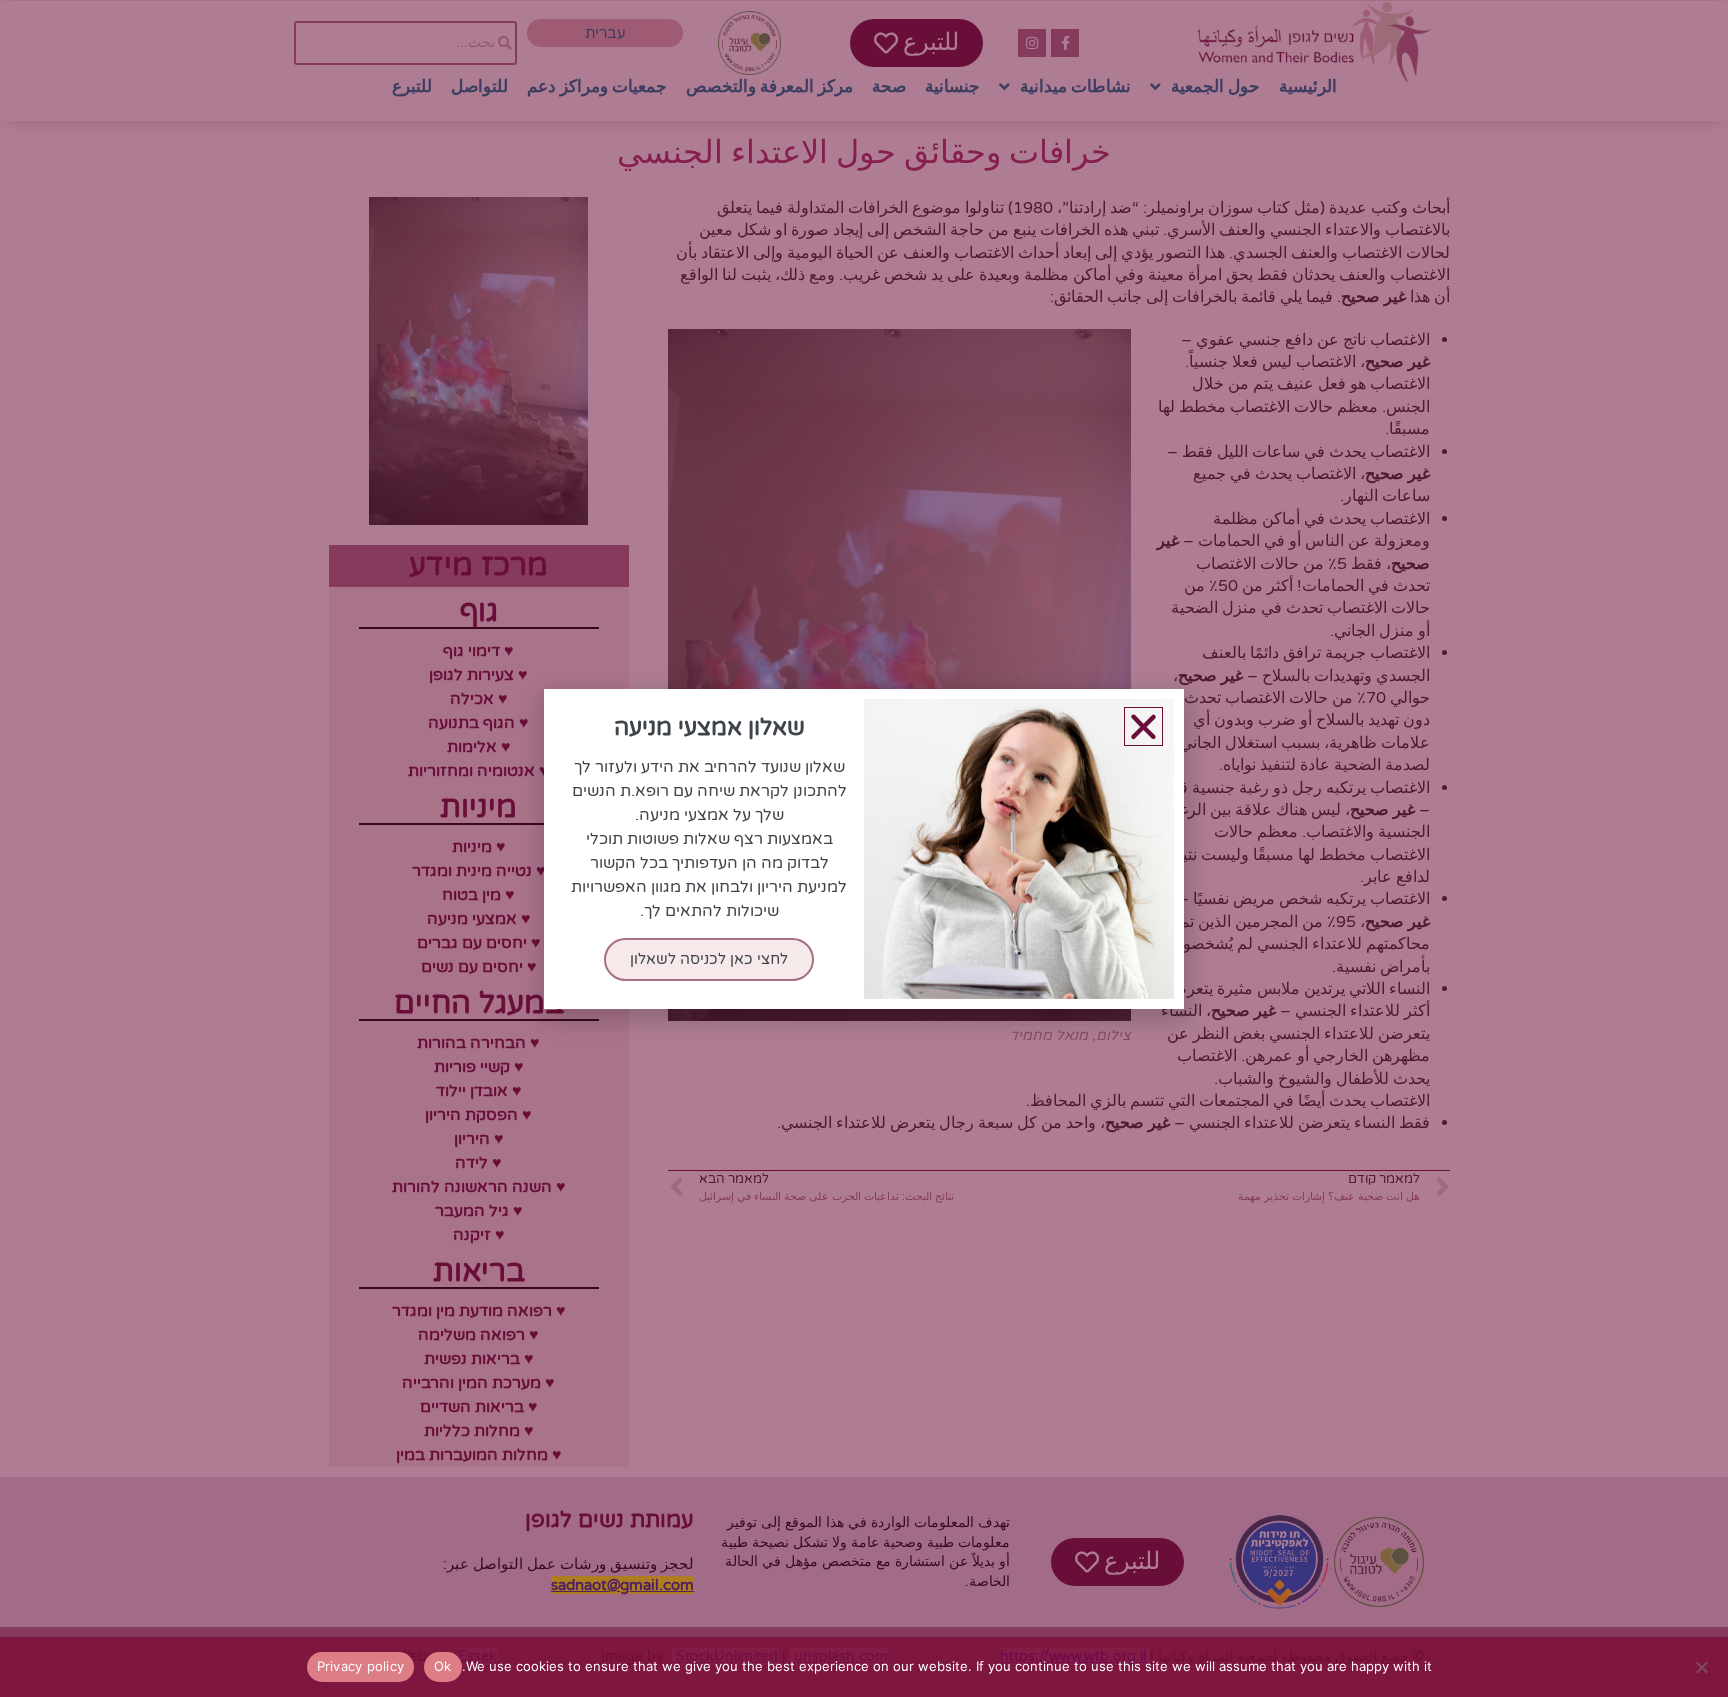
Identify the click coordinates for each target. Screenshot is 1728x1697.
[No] (1703, 1667)
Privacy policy (361, 1666)
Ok (443, 1666)
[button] (1143, 726)
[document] (864, 848)
